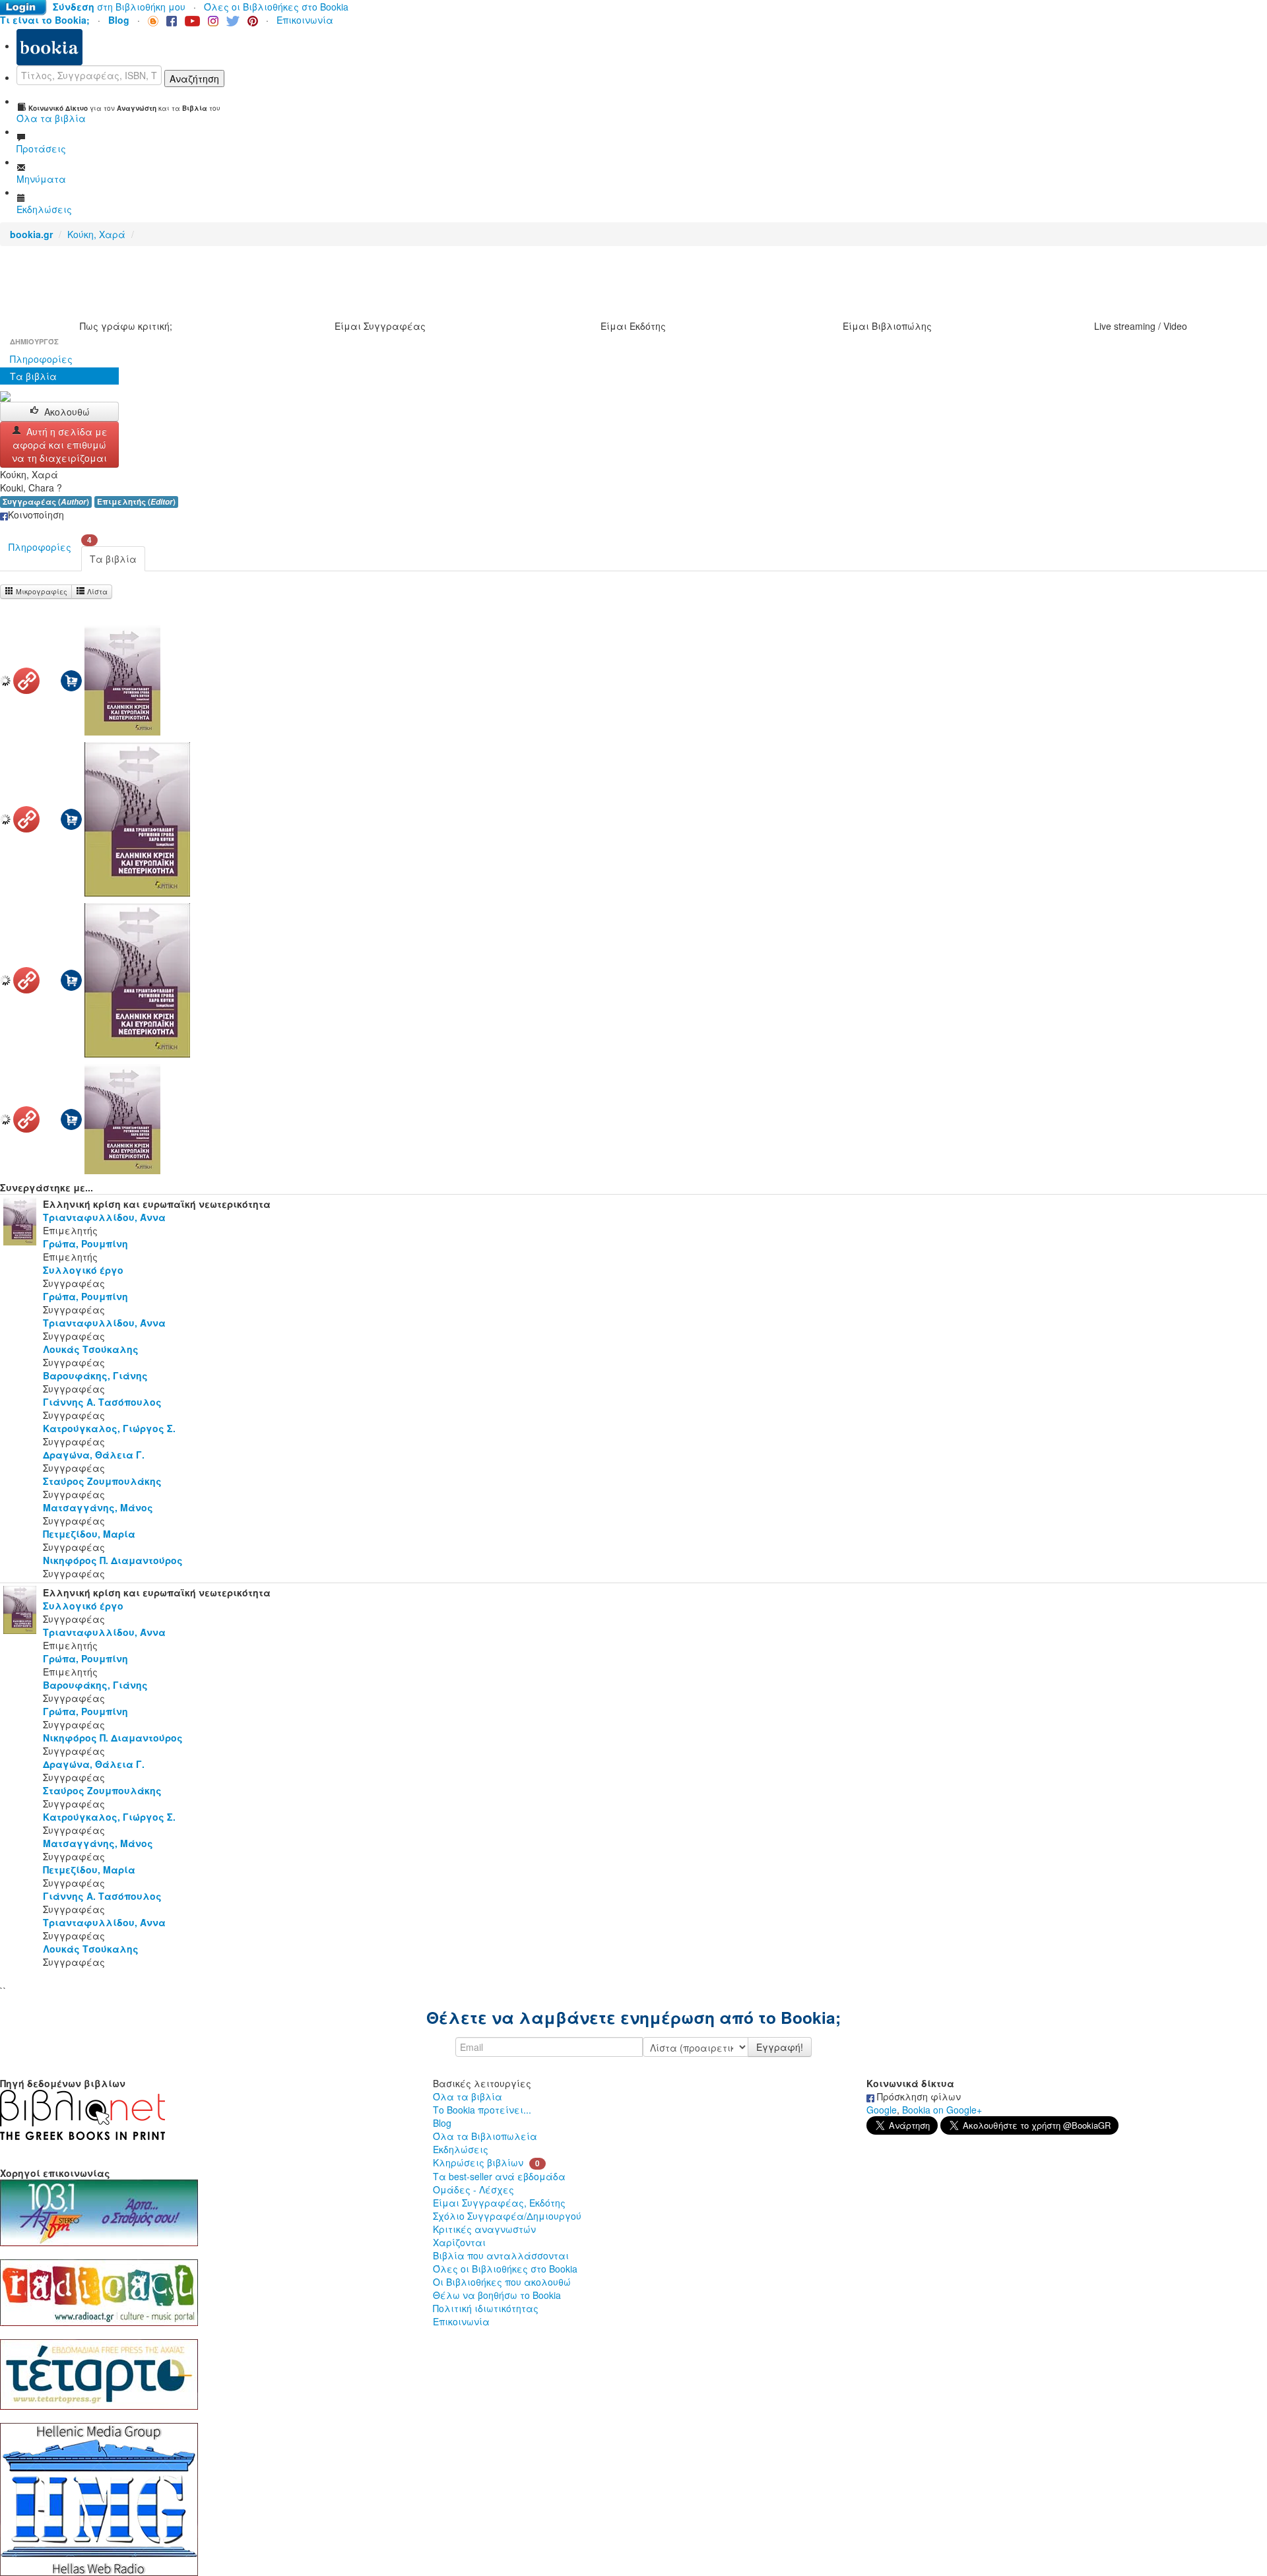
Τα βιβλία (33, 376)
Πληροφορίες (41, 359)
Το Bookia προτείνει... (482, 2110)
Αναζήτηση (194, 79)
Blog (442, 2123)
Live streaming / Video (1141, 326)
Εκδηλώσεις (461, 2149)
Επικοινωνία (305, 20)
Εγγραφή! (780, 2047)
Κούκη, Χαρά (96, 234)
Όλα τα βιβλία (468, 2096)
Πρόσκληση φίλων (918, 2096)
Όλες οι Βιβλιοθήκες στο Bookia (276, 7)
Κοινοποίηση (36, 515)
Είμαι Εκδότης (633, 326)
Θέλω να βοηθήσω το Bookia (497, 2295)
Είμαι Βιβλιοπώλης (887, 326)
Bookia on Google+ (942, 2110)
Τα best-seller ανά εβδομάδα (499, 2176)
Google (882, 2110)
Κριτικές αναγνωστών (484, 2229)
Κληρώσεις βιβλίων (478, 2162)
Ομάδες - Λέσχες (473, 2189)
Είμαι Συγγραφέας (380, 326)
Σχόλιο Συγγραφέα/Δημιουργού (507, 2216)
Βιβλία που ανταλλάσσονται (501, 2255)
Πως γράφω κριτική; (126, 326)
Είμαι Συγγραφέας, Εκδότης (499, 2203)
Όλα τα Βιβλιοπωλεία (485, 2136)
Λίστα (96, 591)
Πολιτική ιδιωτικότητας (486, 2308)
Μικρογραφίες (41, 591)
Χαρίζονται (459, 2242)
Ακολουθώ (67, 412)
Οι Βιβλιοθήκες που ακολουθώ (502, 2282)
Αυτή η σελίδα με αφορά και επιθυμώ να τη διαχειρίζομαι (60, 445)
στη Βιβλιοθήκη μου (119, 7)
